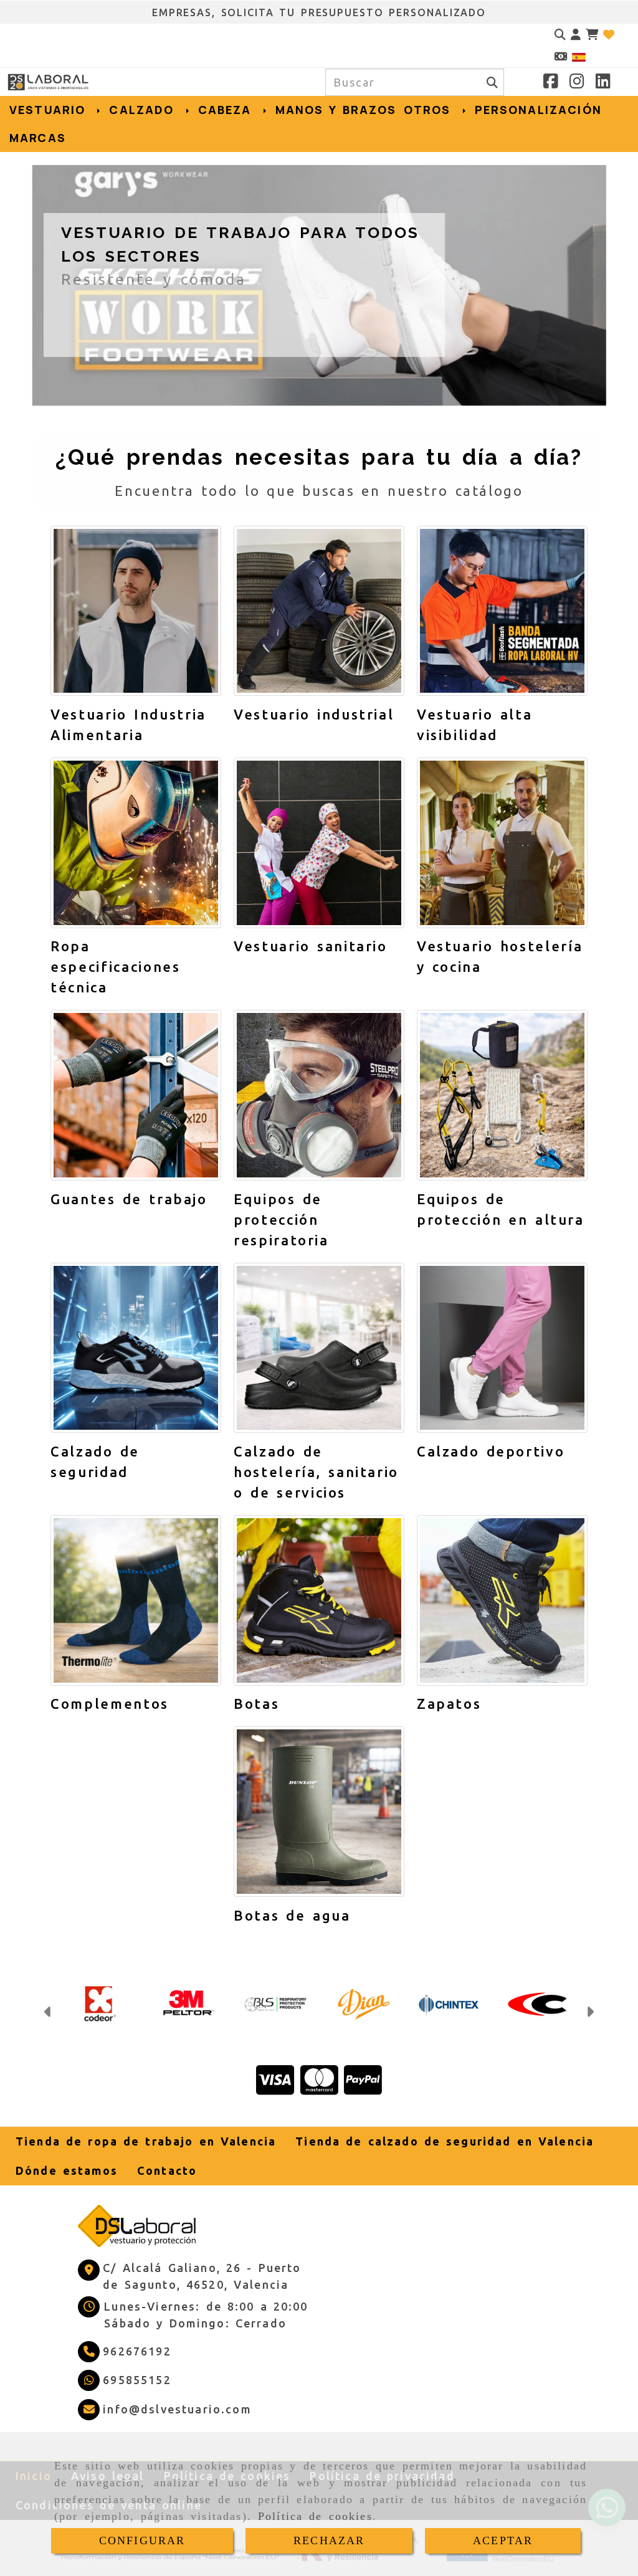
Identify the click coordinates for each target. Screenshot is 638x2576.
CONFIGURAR (142, 2540)
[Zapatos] (502, 1600)
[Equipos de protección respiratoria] (319, 1095)
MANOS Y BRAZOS (336, 110)
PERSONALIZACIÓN (538, 110)
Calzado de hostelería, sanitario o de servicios (316, 1472)
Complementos (110, 1704)
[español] (579, 56)
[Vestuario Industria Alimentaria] (136, 611)
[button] (576, 35)
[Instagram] (577, 83)
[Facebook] (551, 83)
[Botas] (319, 1600)
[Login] (609, 35)
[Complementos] (136, 1600)
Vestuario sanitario (311, 946)
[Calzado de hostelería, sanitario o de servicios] (319, 1348)
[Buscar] (560, 35)
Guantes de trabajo (129, 1199)
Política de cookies (315, 2516)
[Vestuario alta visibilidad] (502, 611)
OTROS (430, 110)
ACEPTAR (503, 2540)
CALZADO (144, 110)
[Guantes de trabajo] (136, 1095)
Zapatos (449, 1704)
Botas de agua (292, 1915)
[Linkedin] (603, 83)
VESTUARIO (50, 110)
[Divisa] (561, 56)
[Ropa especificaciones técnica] (136, 843)
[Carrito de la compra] (592, 35)
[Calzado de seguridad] (136, 1348)
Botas (256, 1704)
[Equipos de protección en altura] (502, 1095)
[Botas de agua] (319, 1812)
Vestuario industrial (314, 714)
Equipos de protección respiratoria (281, 1219)
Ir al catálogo (113, 324)
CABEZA (228, 110)
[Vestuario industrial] (319, 611)
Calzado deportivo (491, 1451)
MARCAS (38, 138)
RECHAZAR (329, 2540)
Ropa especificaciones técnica (115, 967)
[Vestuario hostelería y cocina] (502, 843)
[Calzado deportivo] (502, 1348)
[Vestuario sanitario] (319, 843)
